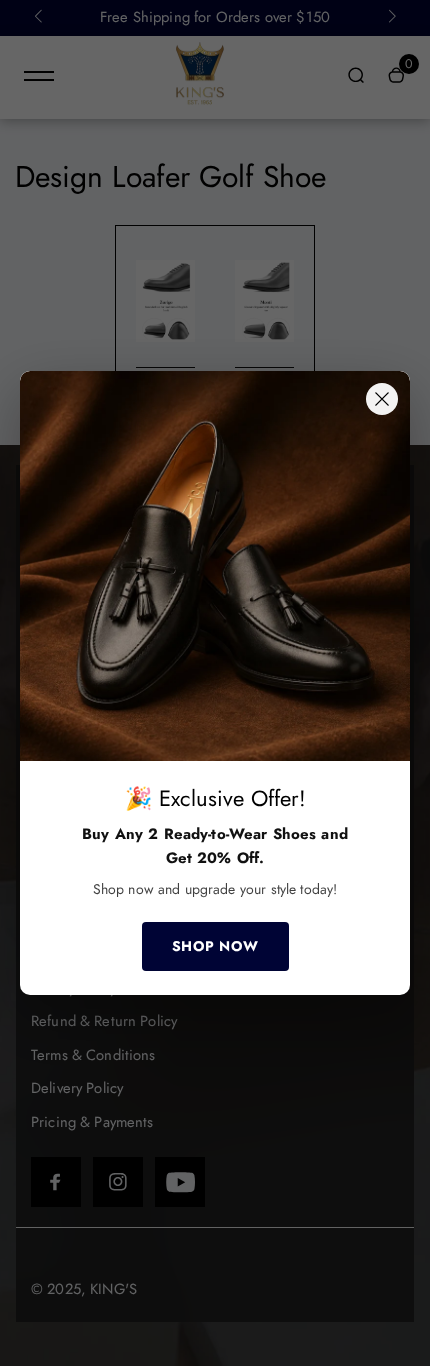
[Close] (382, 399)
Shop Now (215, 946)
